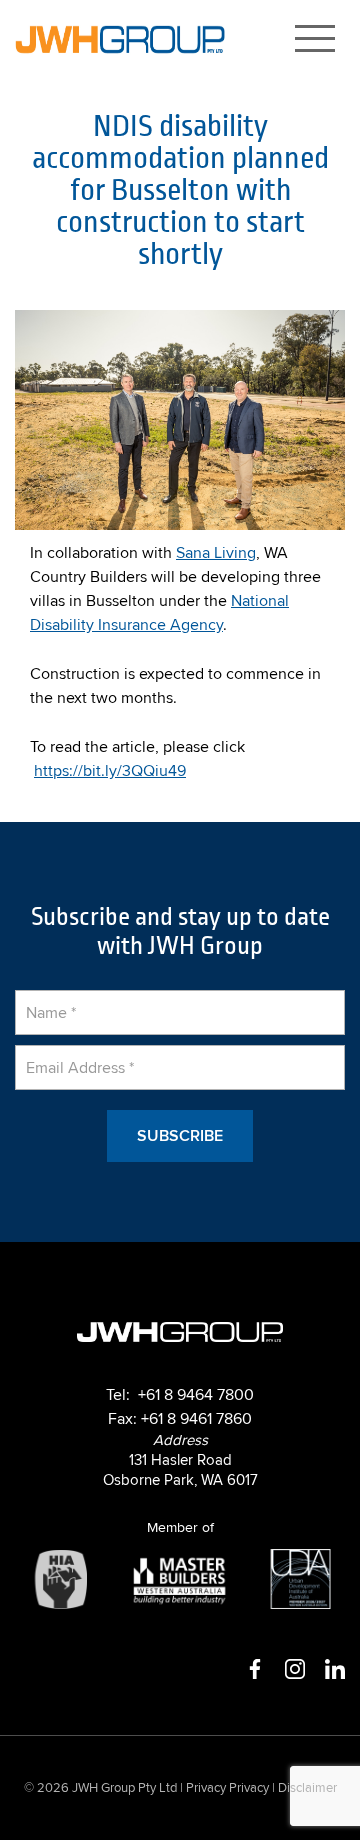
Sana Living (216, 552)
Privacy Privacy (227, 1787)
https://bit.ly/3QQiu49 (110, 770)
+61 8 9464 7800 (196, 1394)
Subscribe (180, 1135)
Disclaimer (307, 1787)
